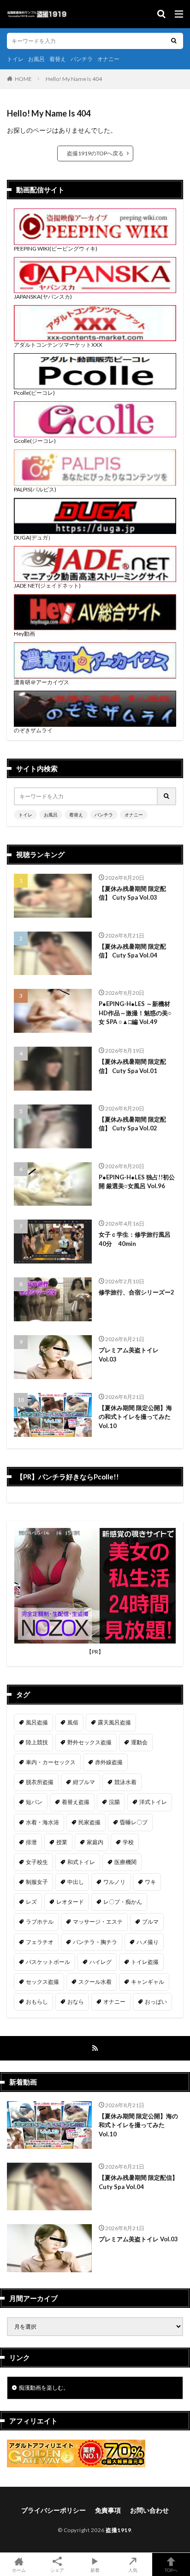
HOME (23, 79)
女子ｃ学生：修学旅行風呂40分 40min (135, 1239)
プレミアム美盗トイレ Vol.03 (129, 1355)
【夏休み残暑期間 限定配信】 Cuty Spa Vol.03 (132, 893)
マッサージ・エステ (98, 1922)
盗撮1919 (118, 2530)
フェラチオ (40, 1942)
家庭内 (95, 1842)
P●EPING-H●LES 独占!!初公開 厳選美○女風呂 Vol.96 (137, 1182)
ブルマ (150, 1922)
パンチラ (82, 59)
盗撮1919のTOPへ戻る (95, 153)
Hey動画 (24, 634)
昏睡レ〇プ (134, 1822)
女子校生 (37, 1862)
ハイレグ (101, 1962)
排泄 (31, 1842)
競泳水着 (125, 1782)
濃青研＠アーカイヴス (42, 682)
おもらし (37, 2002)
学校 (128, 1842)
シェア (57, 2570)
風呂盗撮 (37, 1722)
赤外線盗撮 (109, 1762)
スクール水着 (95, 1982)
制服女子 (37, 1882)
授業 (62, 1842)
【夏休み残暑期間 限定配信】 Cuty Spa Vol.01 (132, 1066)
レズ (31, 1902)
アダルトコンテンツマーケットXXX (58, 345)
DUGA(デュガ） (34, 537)
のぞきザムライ (33, 730)
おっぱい (156, 2002)
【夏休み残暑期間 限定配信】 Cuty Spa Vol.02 (132, 1124)
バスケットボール (48, 1962)
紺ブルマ (84, 1782)
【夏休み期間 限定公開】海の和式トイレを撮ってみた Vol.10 (135, 1417)
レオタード (70, 1902)
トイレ (15, 59)
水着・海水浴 (42, 1822)
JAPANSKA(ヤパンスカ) (43, 297)
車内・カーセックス (51, 1762)
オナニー (108, 59)
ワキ (150, 1882)
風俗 (73, 1722)
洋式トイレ (153, 1802)
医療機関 (125, 1862)
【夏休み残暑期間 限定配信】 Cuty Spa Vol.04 (132, 951)
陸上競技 (37, 1742)
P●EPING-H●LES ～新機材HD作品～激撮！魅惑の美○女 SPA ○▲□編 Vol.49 (135, 1013)
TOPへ (171, 2570)
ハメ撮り (148, 1942)
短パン (34, 1802)
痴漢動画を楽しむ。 (44, 2388)
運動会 (139, 1742)
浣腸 (114, 1802)
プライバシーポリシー (53, 2510)
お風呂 (36, 59)
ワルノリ (114, 1882)
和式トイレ (81, 1862)
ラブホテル (40, 1922)
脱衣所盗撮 (40, 1782)
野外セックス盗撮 (89, 1742)
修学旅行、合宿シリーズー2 (137, 1292)
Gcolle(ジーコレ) (35, 441)
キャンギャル (148, 1982)
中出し (76, 1882)
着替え (58, 59)
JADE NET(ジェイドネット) (47, 586)
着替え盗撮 (76, 1802)
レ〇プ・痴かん (123, 1902)
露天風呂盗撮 (114, 1722)
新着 (95, 2570)
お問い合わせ (149, 2510)
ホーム (19, 2570)
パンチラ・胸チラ (95, 1942)
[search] (174, 41)
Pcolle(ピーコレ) (34, 393)
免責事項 (108, 2510)
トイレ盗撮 (145, 1962)
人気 (133, 2570)
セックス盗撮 (42, 1982)
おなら (76, 2002)
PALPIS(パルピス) (35, 489)
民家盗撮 (89, 1822)
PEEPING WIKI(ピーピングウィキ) (56, 248)
